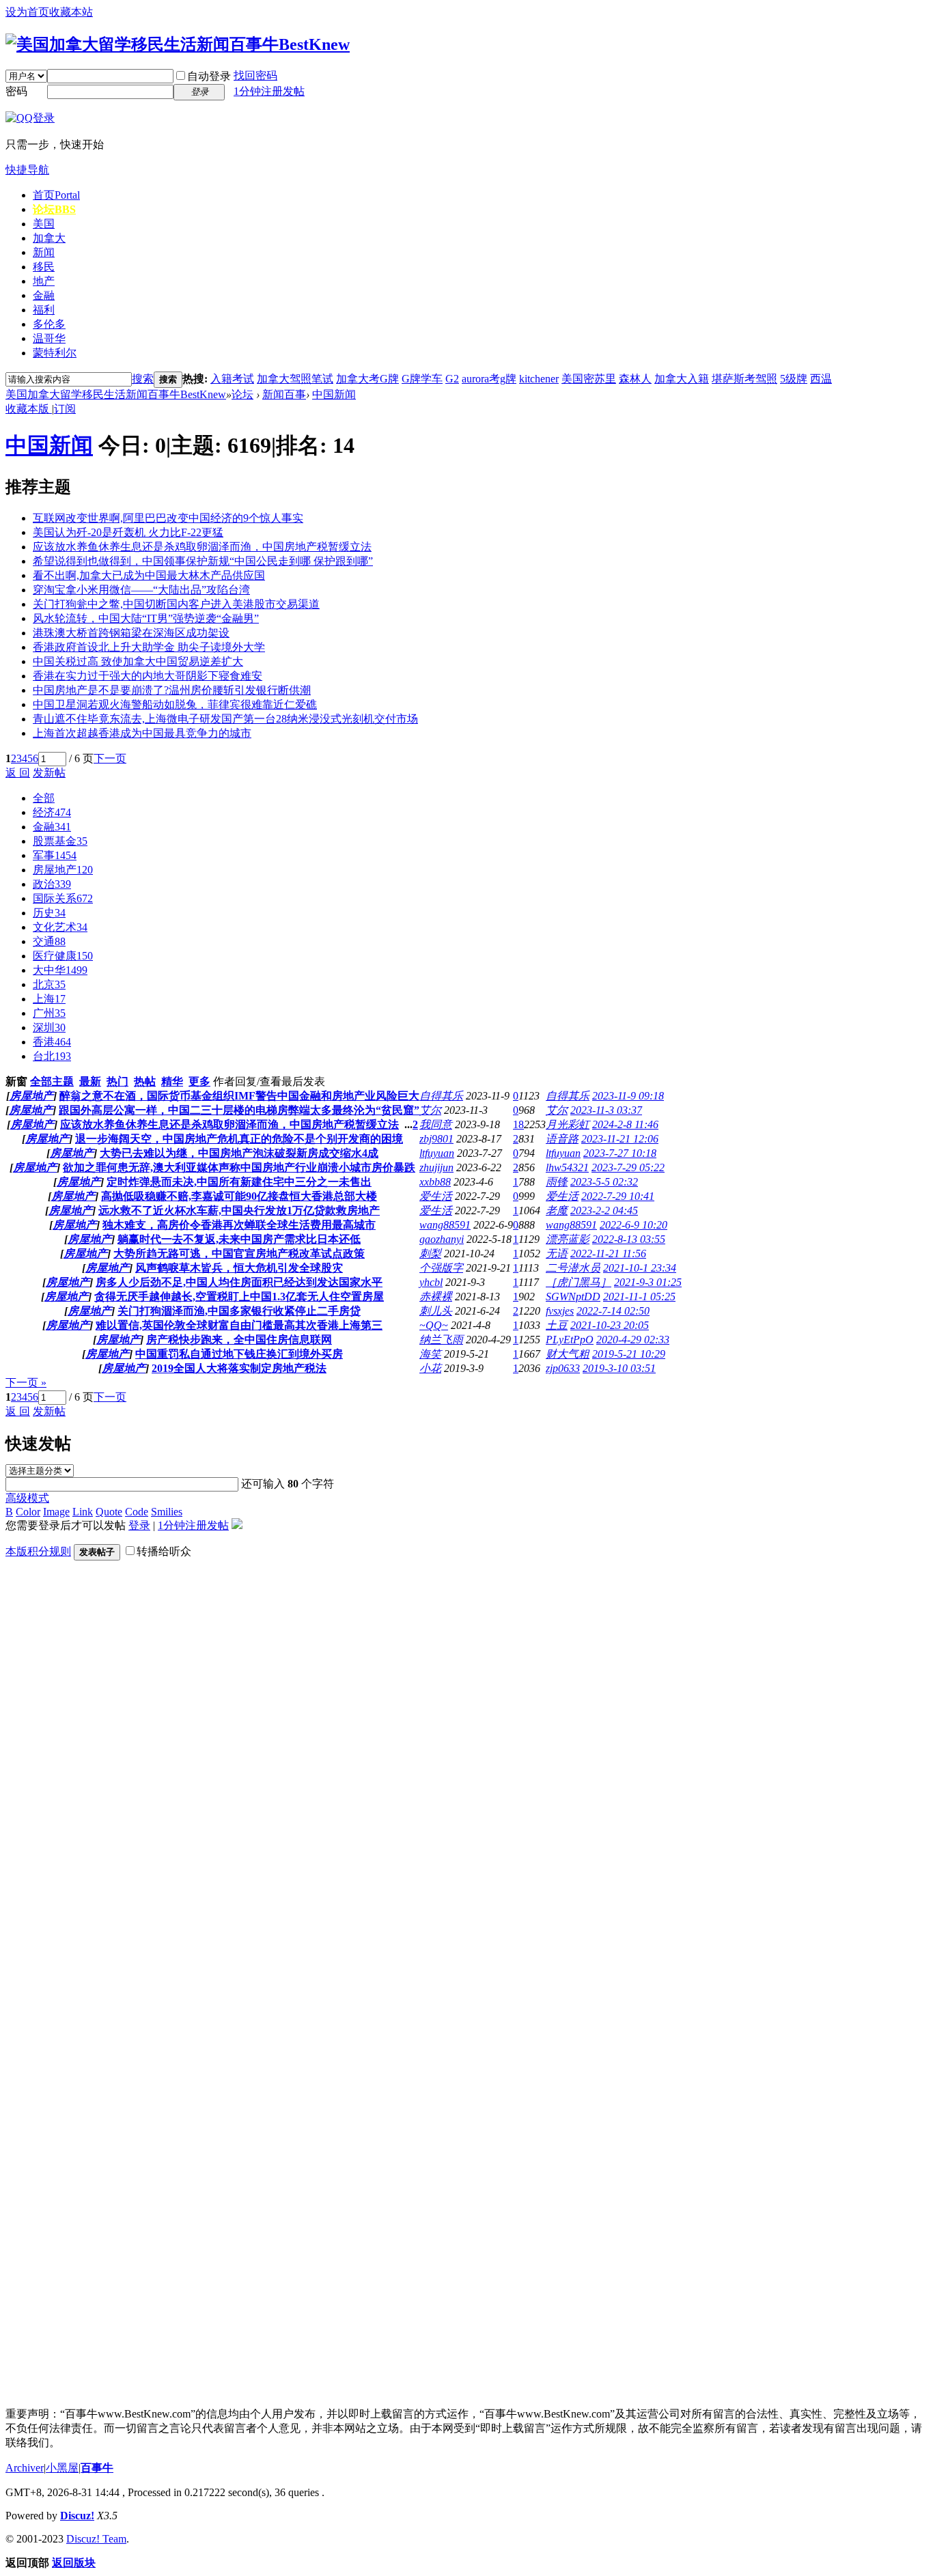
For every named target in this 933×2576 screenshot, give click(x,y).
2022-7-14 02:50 (613, 1311)
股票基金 (60, 841)
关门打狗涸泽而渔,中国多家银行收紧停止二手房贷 (239, 1311)
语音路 (562, 1139)
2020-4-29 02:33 (633, 1340)
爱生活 (436, 1196)
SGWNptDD (573, 1297)
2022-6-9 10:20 (633, 1225)
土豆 (557, 1325)
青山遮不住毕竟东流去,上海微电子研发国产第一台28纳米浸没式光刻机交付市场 (225, 719)
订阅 (65, 409)
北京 (49, 984)
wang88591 (445, 1225)
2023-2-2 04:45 (604, 1210)
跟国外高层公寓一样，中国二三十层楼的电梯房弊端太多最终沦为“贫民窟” (239, 1110)
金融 (44, 295)
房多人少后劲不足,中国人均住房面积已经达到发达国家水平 (239, 1282)
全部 (44, 798)
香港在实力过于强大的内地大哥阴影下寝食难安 (148, 676)
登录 (139, 1525)
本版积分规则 (38, 1551)
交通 (49, 941)
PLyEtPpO (570, 1340)
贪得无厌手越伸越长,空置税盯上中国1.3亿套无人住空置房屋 (239, 1297)
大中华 (60, 970)
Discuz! (77, 2516)
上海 (49, 999)
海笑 (430, 1354)
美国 (44, 224)
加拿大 (49, 238)
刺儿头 (436, 1311)
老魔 (557, 1210)
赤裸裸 (436, 1297)
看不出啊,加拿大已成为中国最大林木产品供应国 (149, 575)
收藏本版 (29, 409)
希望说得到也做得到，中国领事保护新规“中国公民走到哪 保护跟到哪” (203, 561)
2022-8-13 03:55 (629, 1239)
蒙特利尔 (55, 353)
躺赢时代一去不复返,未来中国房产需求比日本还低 (239, 1239)
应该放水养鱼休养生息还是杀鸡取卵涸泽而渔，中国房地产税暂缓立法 (202, 547)
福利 (44, 310)
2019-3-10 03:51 (619, 1368)
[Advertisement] (108, 1776)
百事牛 (97, 2468)
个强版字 (441, 1268)
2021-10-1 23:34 (640, 1268)
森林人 (635, 379)
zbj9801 (436, 1139)
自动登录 (209, 76)
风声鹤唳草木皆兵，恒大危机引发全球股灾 (239, 1268)
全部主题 (52, 1081)
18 (518, 1124)
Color (28, 1512)
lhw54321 (567, 1167)
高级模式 (27, 1498)
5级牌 (794, 379)
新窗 (16, 1081)
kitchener (539, 379)
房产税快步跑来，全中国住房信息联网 (239, 1340)
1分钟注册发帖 (269, 91)
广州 (49, 1013)
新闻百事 (284, 394)
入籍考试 (232, 379)
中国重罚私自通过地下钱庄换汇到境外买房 (239, 1354)
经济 (52, 812)
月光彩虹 (568, 1124)
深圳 (49, 1027)
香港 (52, 1042)
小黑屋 (62, 2468)
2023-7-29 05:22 (628, 1167)
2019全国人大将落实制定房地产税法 (239, 1368)
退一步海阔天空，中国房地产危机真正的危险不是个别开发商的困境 (239, 1139)
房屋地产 (63, 870)
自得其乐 (441, 1096)
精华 (172, 1081)
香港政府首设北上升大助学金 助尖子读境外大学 (149, 647)
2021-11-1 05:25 (639, 1297)
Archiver (25, 2468)
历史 (49, 913)
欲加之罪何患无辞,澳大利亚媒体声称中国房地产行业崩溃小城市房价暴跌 (239, 1167)
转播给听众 (164, 1551)
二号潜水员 (573, 1268)
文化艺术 (60, 927)
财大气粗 (568, 1354)
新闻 (44, 252)
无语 (557, 1254)
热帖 (145, 1081)
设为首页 (27, 12)
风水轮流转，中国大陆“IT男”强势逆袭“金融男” (146, 618)
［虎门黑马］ (579, 1282)
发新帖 (49, 773)
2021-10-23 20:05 (610, 1325)
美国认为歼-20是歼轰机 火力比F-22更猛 (128, 532)
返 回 (18, 773)
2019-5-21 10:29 (629, 1354)
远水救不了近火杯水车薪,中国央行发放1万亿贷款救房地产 (239, 1210)
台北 (52, 1056)
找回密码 (255, 75)
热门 (117, 1081)
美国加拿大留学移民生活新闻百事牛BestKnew (116, 394)
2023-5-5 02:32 (604, 1182)
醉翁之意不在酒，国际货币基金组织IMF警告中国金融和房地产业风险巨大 (239, 1096)
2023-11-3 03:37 (606, 1110)
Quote (109, 1512)
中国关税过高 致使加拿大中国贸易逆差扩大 (138, 661)
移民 (44, 267)
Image (56, 1512)
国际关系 (63, 898)
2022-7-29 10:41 (618, 1196)
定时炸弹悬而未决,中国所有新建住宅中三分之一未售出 (239, 1182)
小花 (430, 1368)
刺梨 (430, 1254)
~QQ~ (434, 1325)
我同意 (436, 1124)
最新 (90, 1081)
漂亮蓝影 (568, 1239)
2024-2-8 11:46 (625, 1124)
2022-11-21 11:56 (608, 1254)
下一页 (110, 758)
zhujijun (436, 1167)
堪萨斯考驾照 (744, 379)
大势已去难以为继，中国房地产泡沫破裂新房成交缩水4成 (239, 1153)
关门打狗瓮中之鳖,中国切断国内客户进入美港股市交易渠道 (176, 604)
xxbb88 (435, 1182)
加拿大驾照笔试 (295, 379)
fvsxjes (560, 1311)
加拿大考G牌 (367, 379)
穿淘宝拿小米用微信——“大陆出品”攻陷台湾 (141, 590)
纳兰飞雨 (441, 1340)
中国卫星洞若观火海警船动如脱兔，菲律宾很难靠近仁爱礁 (175, 704)
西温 (821, 379)
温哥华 (49, 338)
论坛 (54, 209)
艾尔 (430, 1110)
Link (83, 1512)
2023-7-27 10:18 (620, 1153)
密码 (16, 91)
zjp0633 (563, 1368)
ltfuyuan (437, 1153)
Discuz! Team (96, 2539)
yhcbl (431, 1282)
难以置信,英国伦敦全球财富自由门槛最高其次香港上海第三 (239, 1325)
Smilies (167, 1512)
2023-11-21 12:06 (620, 1139)
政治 (52, 884)
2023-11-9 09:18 (628, 1096)
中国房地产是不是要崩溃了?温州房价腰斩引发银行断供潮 (172, 690)
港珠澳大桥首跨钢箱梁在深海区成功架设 (131, 633)
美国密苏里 (589, 379)
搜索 (143, 379)
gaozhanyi (442, 1239)
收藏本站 (71, 12)
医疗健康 (63, 956)
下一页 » (26, 1383)
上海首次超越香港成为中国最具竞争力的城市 (142, 733)
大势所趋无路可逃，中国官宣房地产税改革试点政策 (239, 1254)
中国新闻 (334, 394)
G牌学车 (422, 379)
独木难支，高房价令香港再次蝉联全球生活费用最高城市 (239, 1225)
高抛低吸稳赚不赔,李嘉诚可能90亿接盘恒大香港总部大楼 (239, 1196)
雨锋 (557, 1182)
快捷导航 (27, 170)
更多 (199, 1081)
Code (137, 1512)
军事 (55, 855)
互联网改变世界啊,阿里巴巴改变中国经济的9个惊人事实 (168, 518)
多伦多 (49, 324)
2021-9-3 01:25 (648, 1282)
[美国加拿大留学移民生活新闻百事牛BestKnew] (178, 44)
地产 (44, 281)
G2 (452, 379)
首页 (56, 195)
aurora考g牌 (489, 379)
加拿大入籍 (682, 379)
